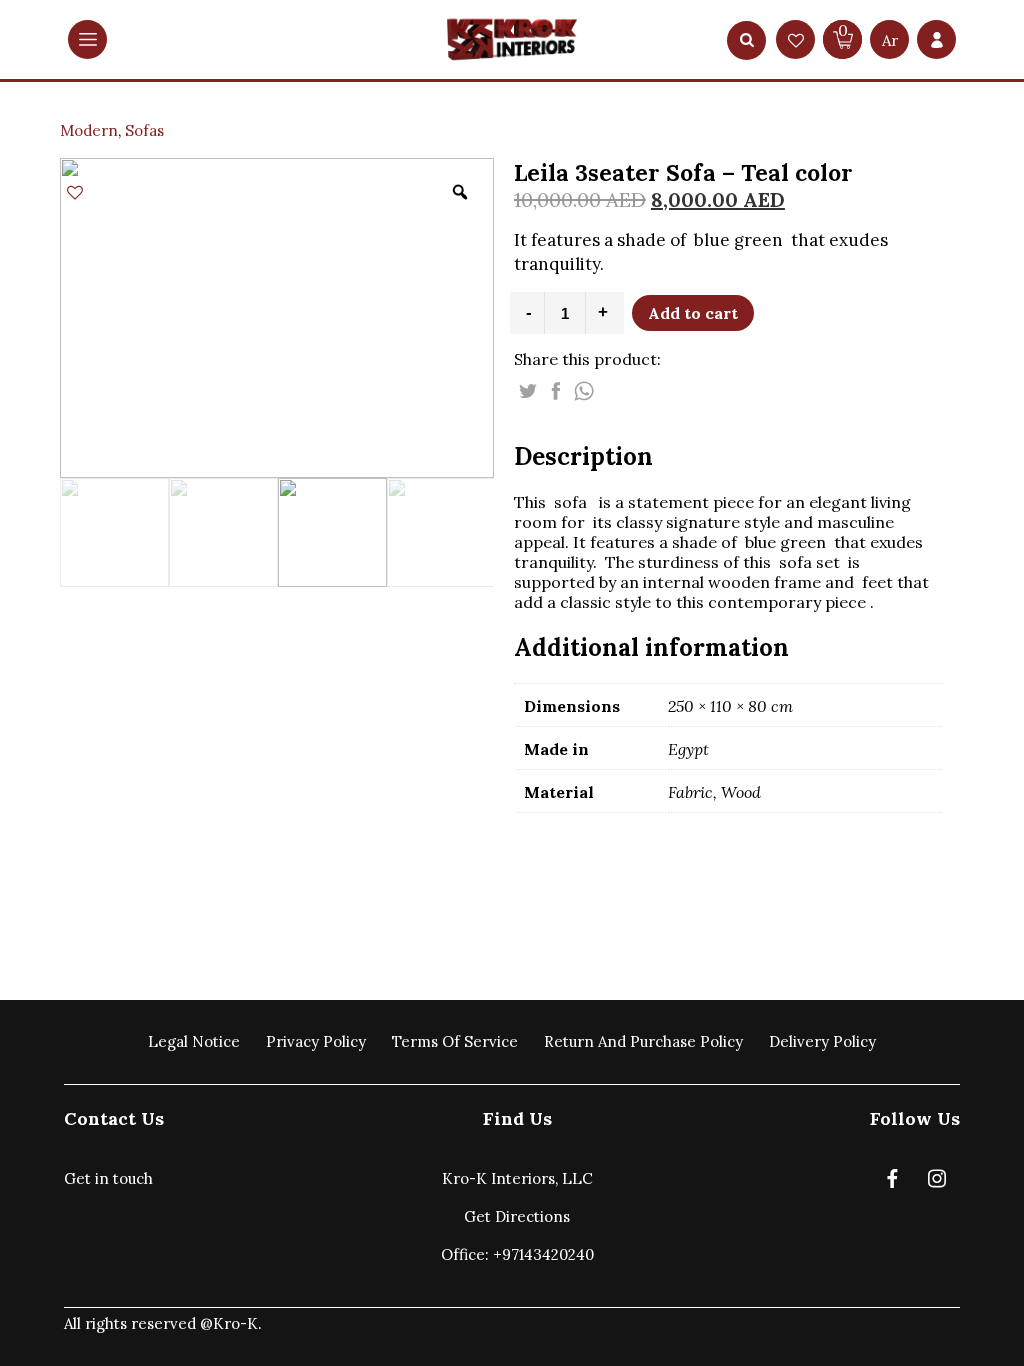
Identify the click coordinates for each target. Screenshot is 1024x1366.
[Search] (747, 40)
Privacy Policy (316, 1041)
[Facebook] (892, 1182)
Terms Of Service (455, 1041)
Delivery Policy (822, 1041)
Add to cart (693, 313)
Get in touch (108, 1178)
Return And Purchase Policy (643, 1041)
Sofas (144, 130)
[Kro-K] (512, 39)
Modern (89, 130)
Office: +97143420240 (517, 1254)
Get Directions (517, 1216)
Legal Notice (194, 1041)
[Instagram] (937, 1182)
